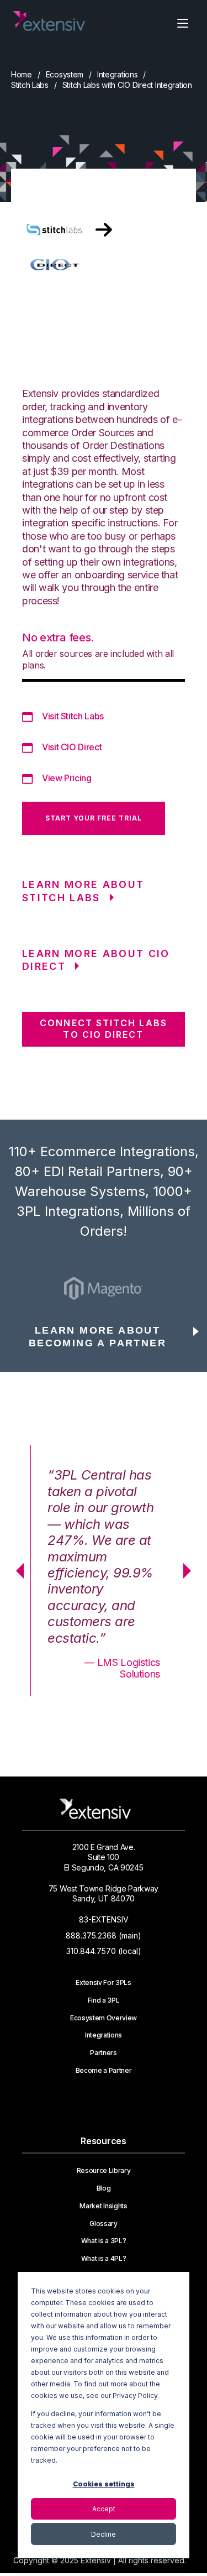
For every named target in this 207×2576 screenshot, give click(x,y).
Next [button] (191, 1571)
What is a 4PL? (104, 2259)
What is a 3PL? (104, 2241)
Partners (103, 2053)
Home (22, 74)
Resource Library (104, 2171)
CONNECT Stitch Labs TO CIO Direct (104, 1029)
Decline (104, 2534)
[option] (104, 1288)
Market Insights (103, 2206)
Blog (104, 2188)
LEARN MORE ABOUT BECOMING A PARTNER (97, 1337)
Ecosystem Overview (104, 2018)
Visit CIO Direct (72, 747)
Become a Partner (104, 2071)
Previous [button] (16, 1571)
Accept (104, 2509)
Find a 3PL (104, 2000)
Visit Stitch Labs (73, 716)
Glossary (103, 2224)
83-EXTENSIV (104, 1919)
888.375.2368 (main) (104, 1935)
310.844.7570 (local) (104, 1951)
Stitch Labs (30, 85)
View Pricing (67, 778)
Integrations (118, 74)
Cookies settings (104, 2484)
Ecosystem (65, 74)
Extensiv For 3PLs (104, 1983)
